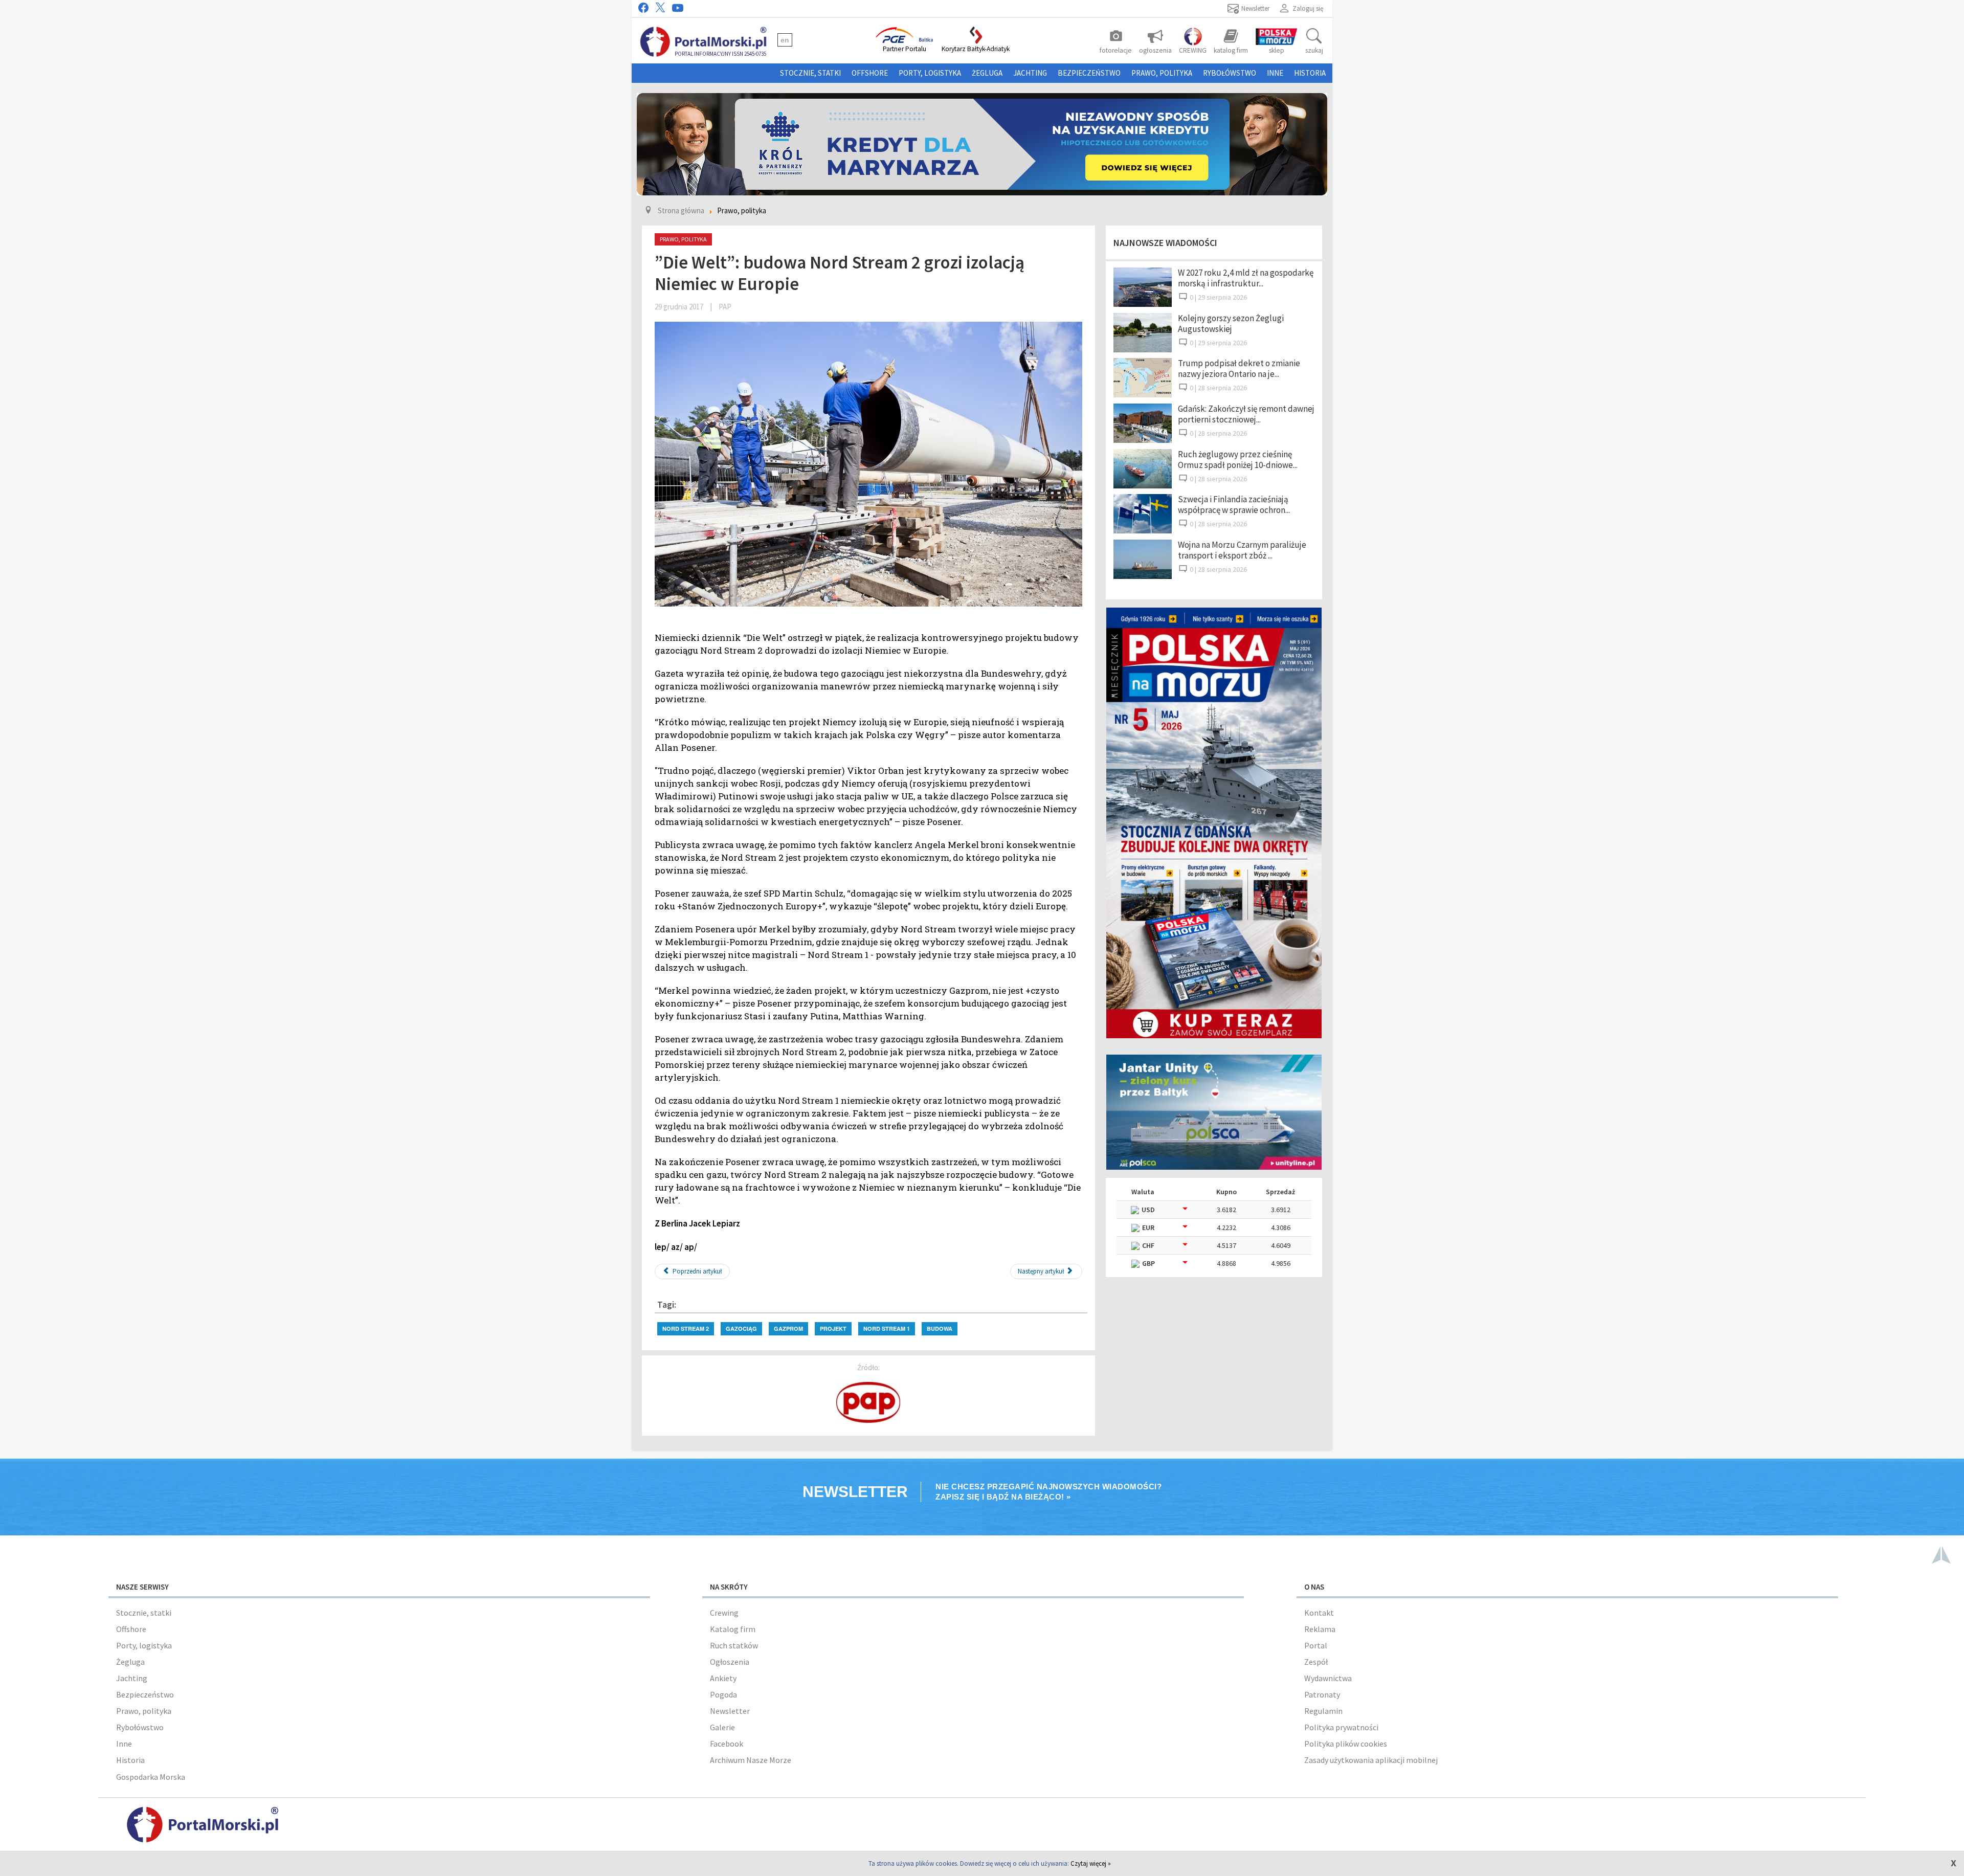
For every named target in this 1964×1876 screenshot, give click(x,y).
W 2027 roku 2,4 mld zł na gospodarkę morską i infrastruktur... (1246, 278)
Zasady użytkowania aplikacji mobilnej (1371, 1760)
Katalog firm (733, 1629)
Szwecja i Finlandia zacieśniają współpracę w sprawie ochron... (1234, 505)
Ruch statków (734, 1645)
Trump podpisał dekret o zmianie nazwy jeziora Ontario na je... (1239, 368)
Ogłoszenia (730, 1662)
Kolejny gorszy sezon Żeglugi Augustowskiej (1231, 323)
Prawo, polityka (1162, 73)
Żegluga (987, 73)
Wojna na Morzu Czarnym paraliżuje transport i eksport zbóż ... (1242, 550)
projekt (833, 1328)
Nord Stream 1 (887, 1328)
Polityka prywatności (1341, 1727)
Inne (1275, 73)
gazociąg (741, 1328)
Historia (1310, 73)
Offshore (870, 73)
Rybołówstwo (1230, 73)
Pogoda (723, 1694)
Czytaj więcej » (1091, 1863)
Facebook (727, 1744)
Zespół (1316, 1662)
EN (785, 40)
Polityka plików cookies (1346, 1744)
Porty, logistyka (930, 73)
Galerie (722, 1727)
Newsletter (730, 1711)
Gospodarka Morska (151, 1777)
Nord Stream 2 (686, 1328)
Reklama (1320, 1629)
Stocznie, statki (810, 73)
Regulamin (1323, 1711)
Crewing (724, 1613)
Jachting (1030, 73)
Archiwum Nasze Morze (751, 1760)
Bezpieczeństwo (1089, 73)
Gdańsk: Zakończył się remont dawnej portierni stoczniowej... (1246, 414)
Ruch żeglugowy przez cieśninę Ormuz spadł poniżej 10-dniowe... (1238, 460)
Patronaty (1322, 1694)
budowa (940, 1328)
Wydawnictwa (1328, 1678)
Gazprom (788, 1328)
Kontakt (1319, 1613)
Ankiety (723, 1678)
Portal (1316, 1645)
